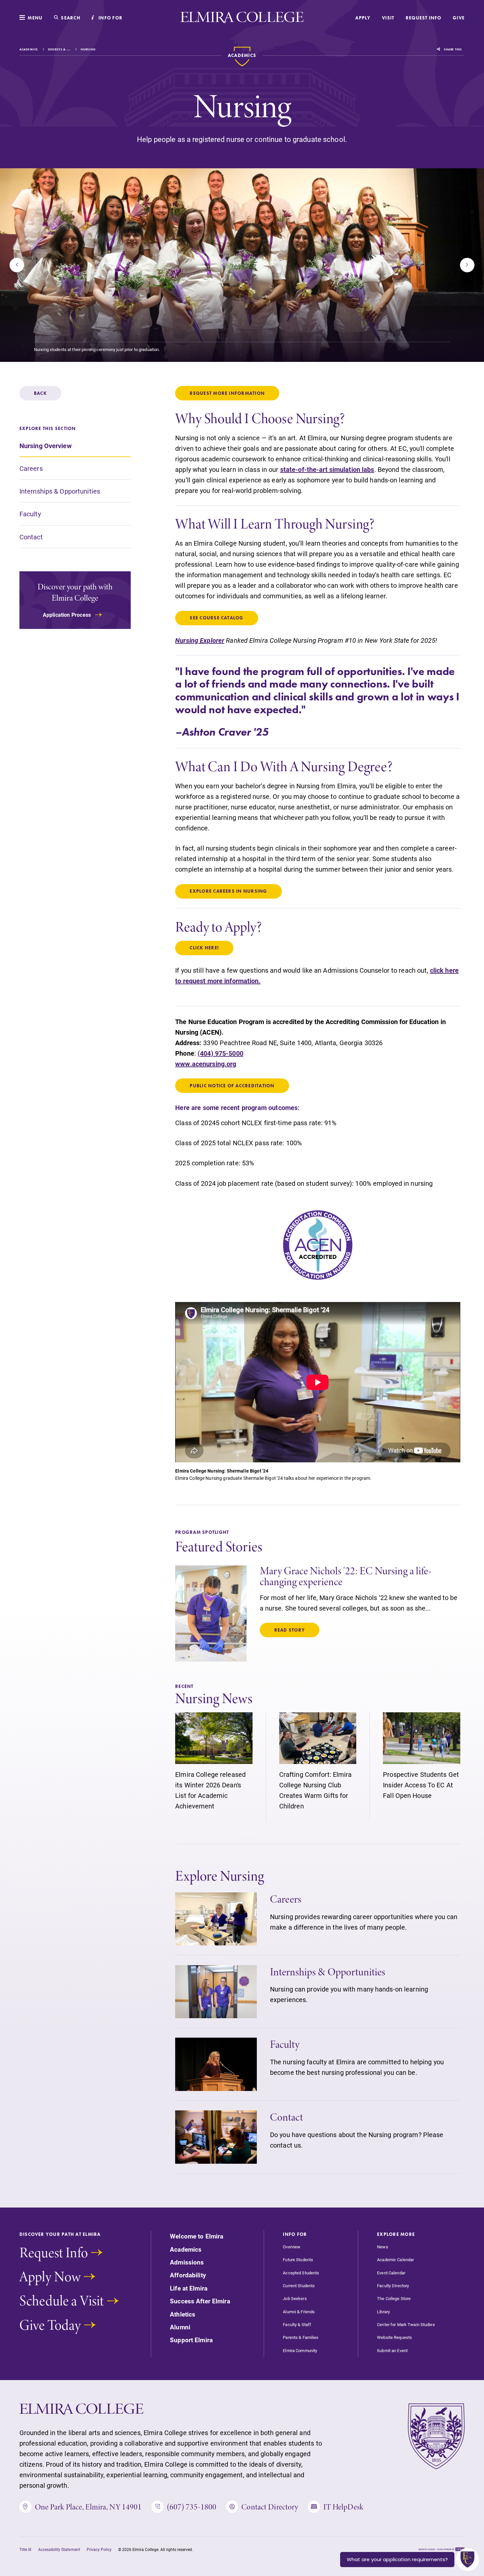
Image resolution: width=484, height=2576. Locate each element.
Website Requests (394, 2337)
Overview (292, 2247)
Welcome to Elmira (197, 2236)
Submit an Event (392, 2351)
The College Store (394, 2299)
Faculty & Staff (297, 2325)
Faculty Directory (393, 2286)
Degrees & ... (59, 49)
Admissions (187, 2262)
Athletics (183, 2314)
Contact (31, 536)
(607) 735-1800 (192, 2507)
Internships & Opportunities (60, 491)
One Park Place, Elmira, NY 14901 (88, 2507)
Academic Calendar (395, 2260)
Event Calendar (391, 2273)
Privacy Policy (99, 2549)
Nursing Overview (46, 446)
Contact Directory (270, 2507)
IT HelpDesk (343, 2507)
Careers (31, 468)
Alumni (180, 2327)
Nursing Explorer (200, 640)
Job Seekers (295, 2299)
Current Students (299, 2286)
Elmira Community (300, 2351)
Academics (29, 49)
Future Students (298, 2260)
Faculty (30, 514)
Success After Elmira (200, 2301)
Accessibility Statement (59, 2549)
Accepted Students (301, 2273)
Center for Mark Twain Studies (406, 2325)
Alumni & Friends (299, 2312)
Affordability (188, 2275)
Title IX (26, 2549)
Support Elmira (191, 2340)
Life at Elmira (189, 2288)
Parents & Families (301, 2337)
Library (383, 2312)
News (382, 2247)
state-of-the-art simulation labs (327, 469)
